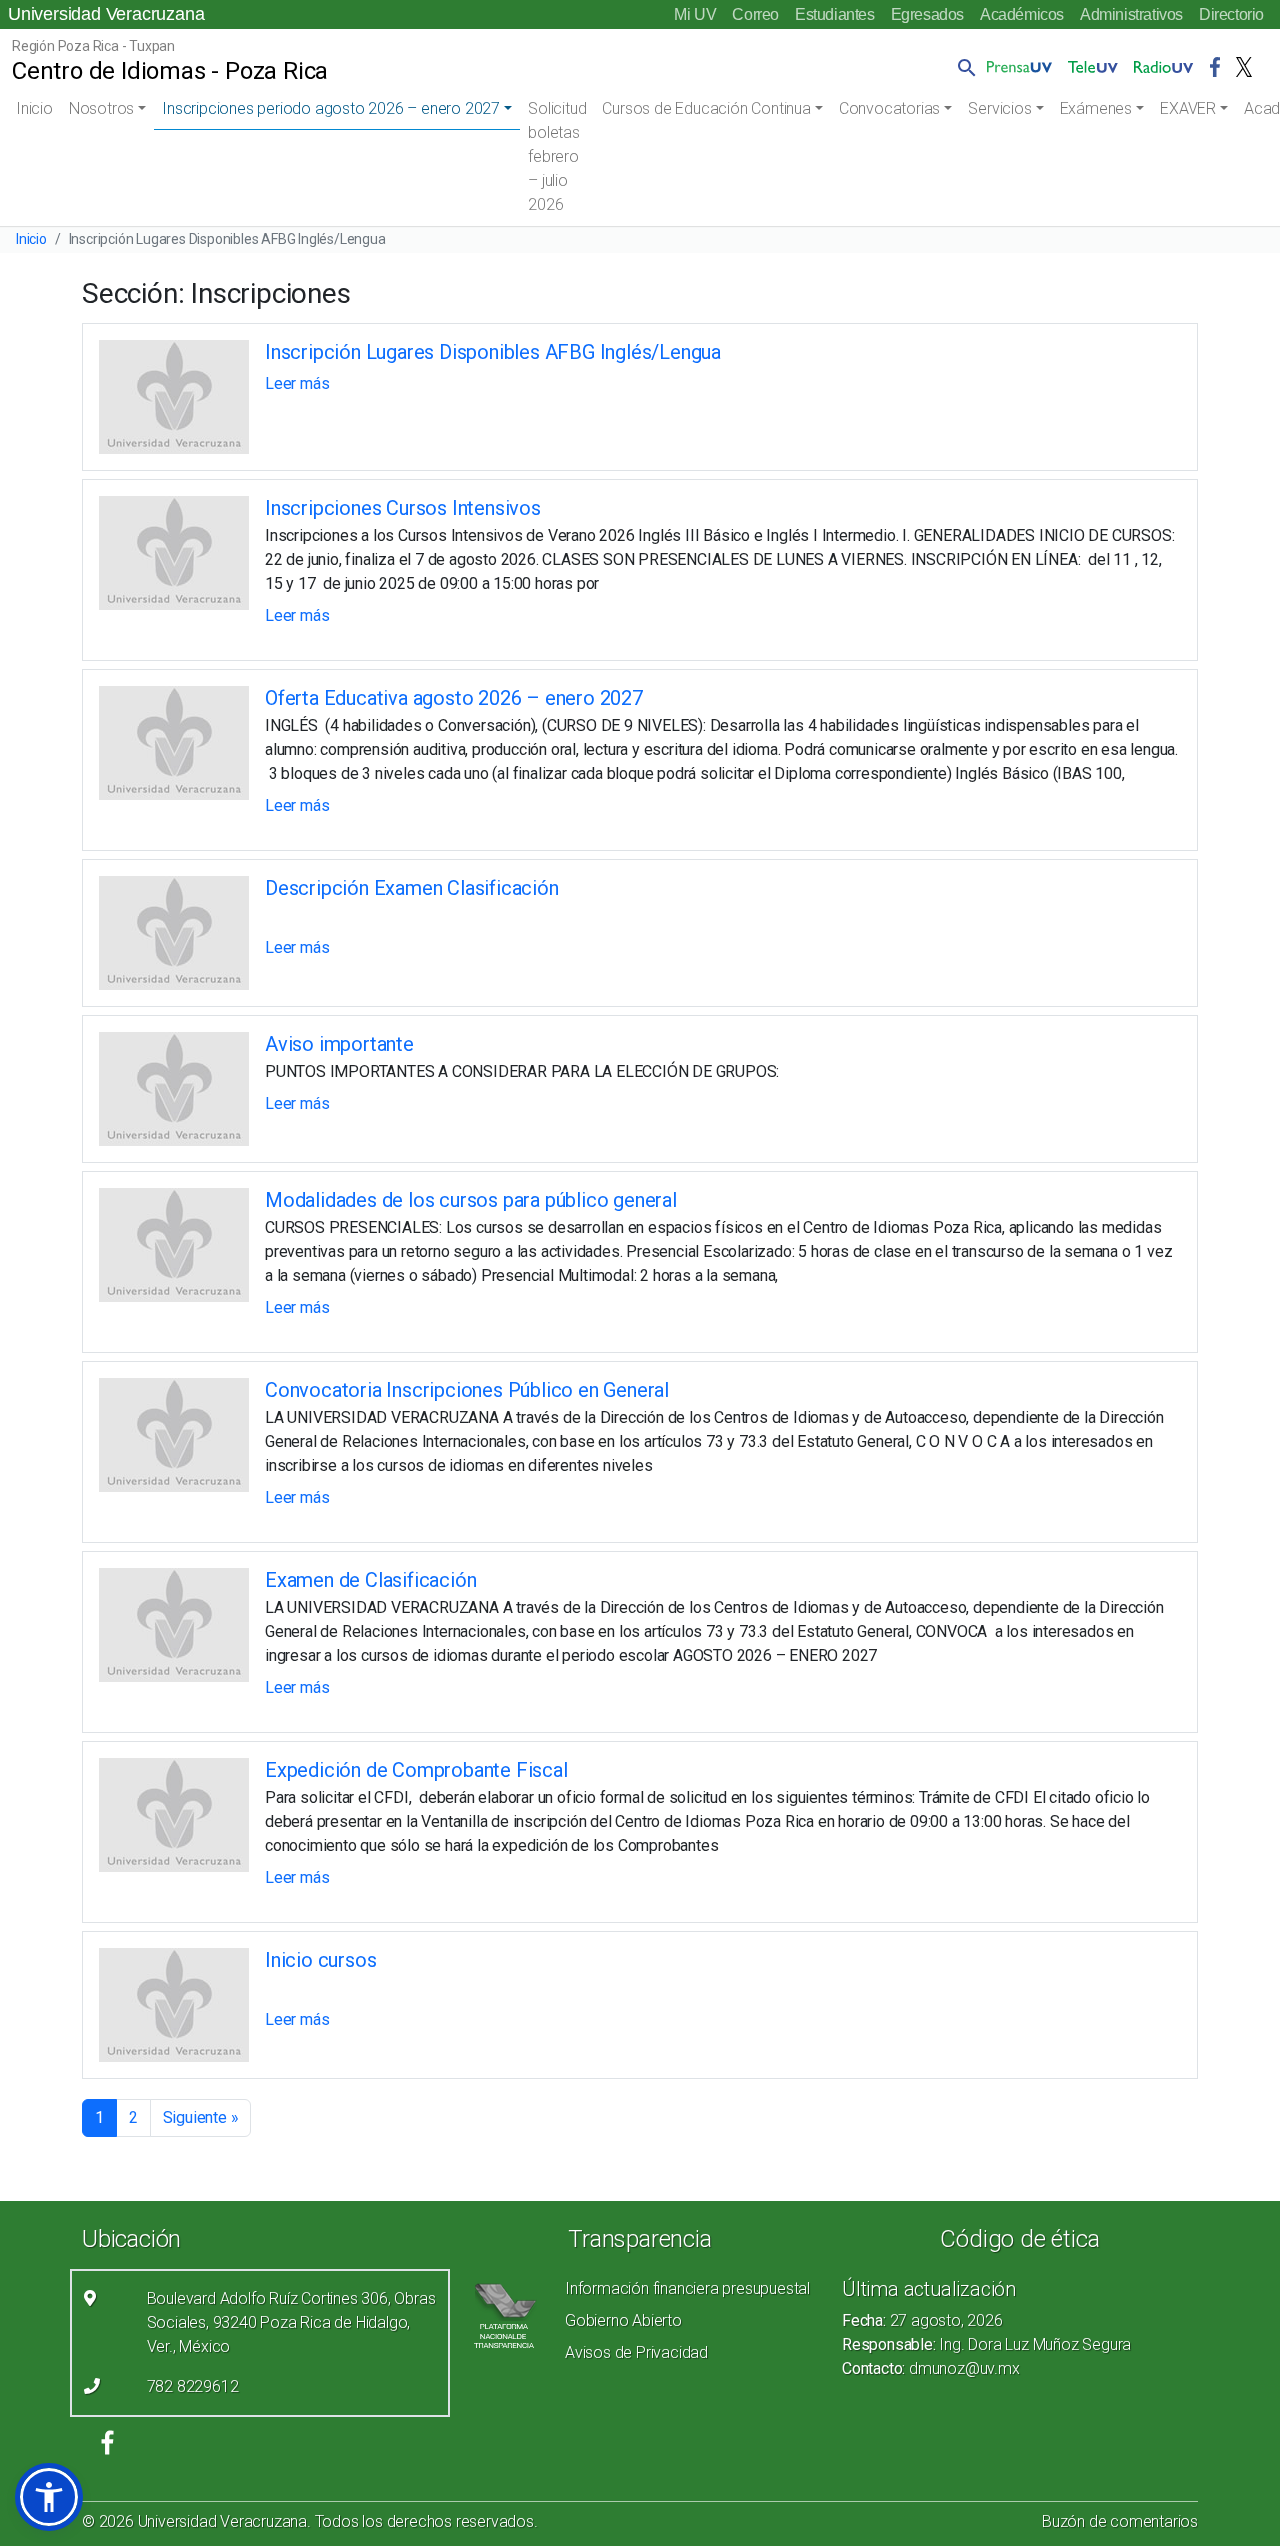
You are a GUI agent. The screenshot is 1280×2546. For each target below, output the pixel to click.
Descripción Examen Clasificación (412, 888)
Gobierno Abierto (623, 2320)
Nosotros (101, 108)
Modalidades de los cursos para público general (471, 1200)
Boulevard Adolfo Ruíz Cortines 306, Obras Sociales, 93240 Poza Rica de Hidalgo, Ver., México (291, 2322)
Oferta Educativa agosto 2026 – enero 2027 (454, 698)
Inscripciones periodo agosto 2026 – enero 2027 (331, 108)
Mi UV (695, 14)
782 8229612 (193, 2386)
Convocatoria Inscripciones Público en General (467, 1390)
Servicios (999, 108)
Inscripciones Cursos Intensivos (403, 508)
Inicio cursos (320, 1960)
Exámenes (1096, 108)
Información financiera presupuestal (687, 2288)
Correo (755, 14)
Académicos (1022, 14)
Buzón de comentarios (1120, 2521)
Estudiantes (835, 14)
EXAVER (1188, 108)
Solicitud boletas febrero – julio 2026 (557, 156)
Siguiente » (201, 2117)
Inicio (34, 108)
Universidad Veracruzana (106, 14)
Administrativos (1131, 14)
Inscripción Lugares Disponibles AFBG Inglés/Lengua (493, 352)
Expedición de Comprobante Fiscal (416, 1770)
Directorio (1231, 14)
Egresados (927, 14)
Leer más (297, 383)
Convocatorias (889, 108)
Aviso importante (339, 1044)
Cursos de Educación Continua (706, 108)
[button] (963, 67)
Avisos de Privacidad (636, 2352)
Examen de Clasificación (370, 1580)
